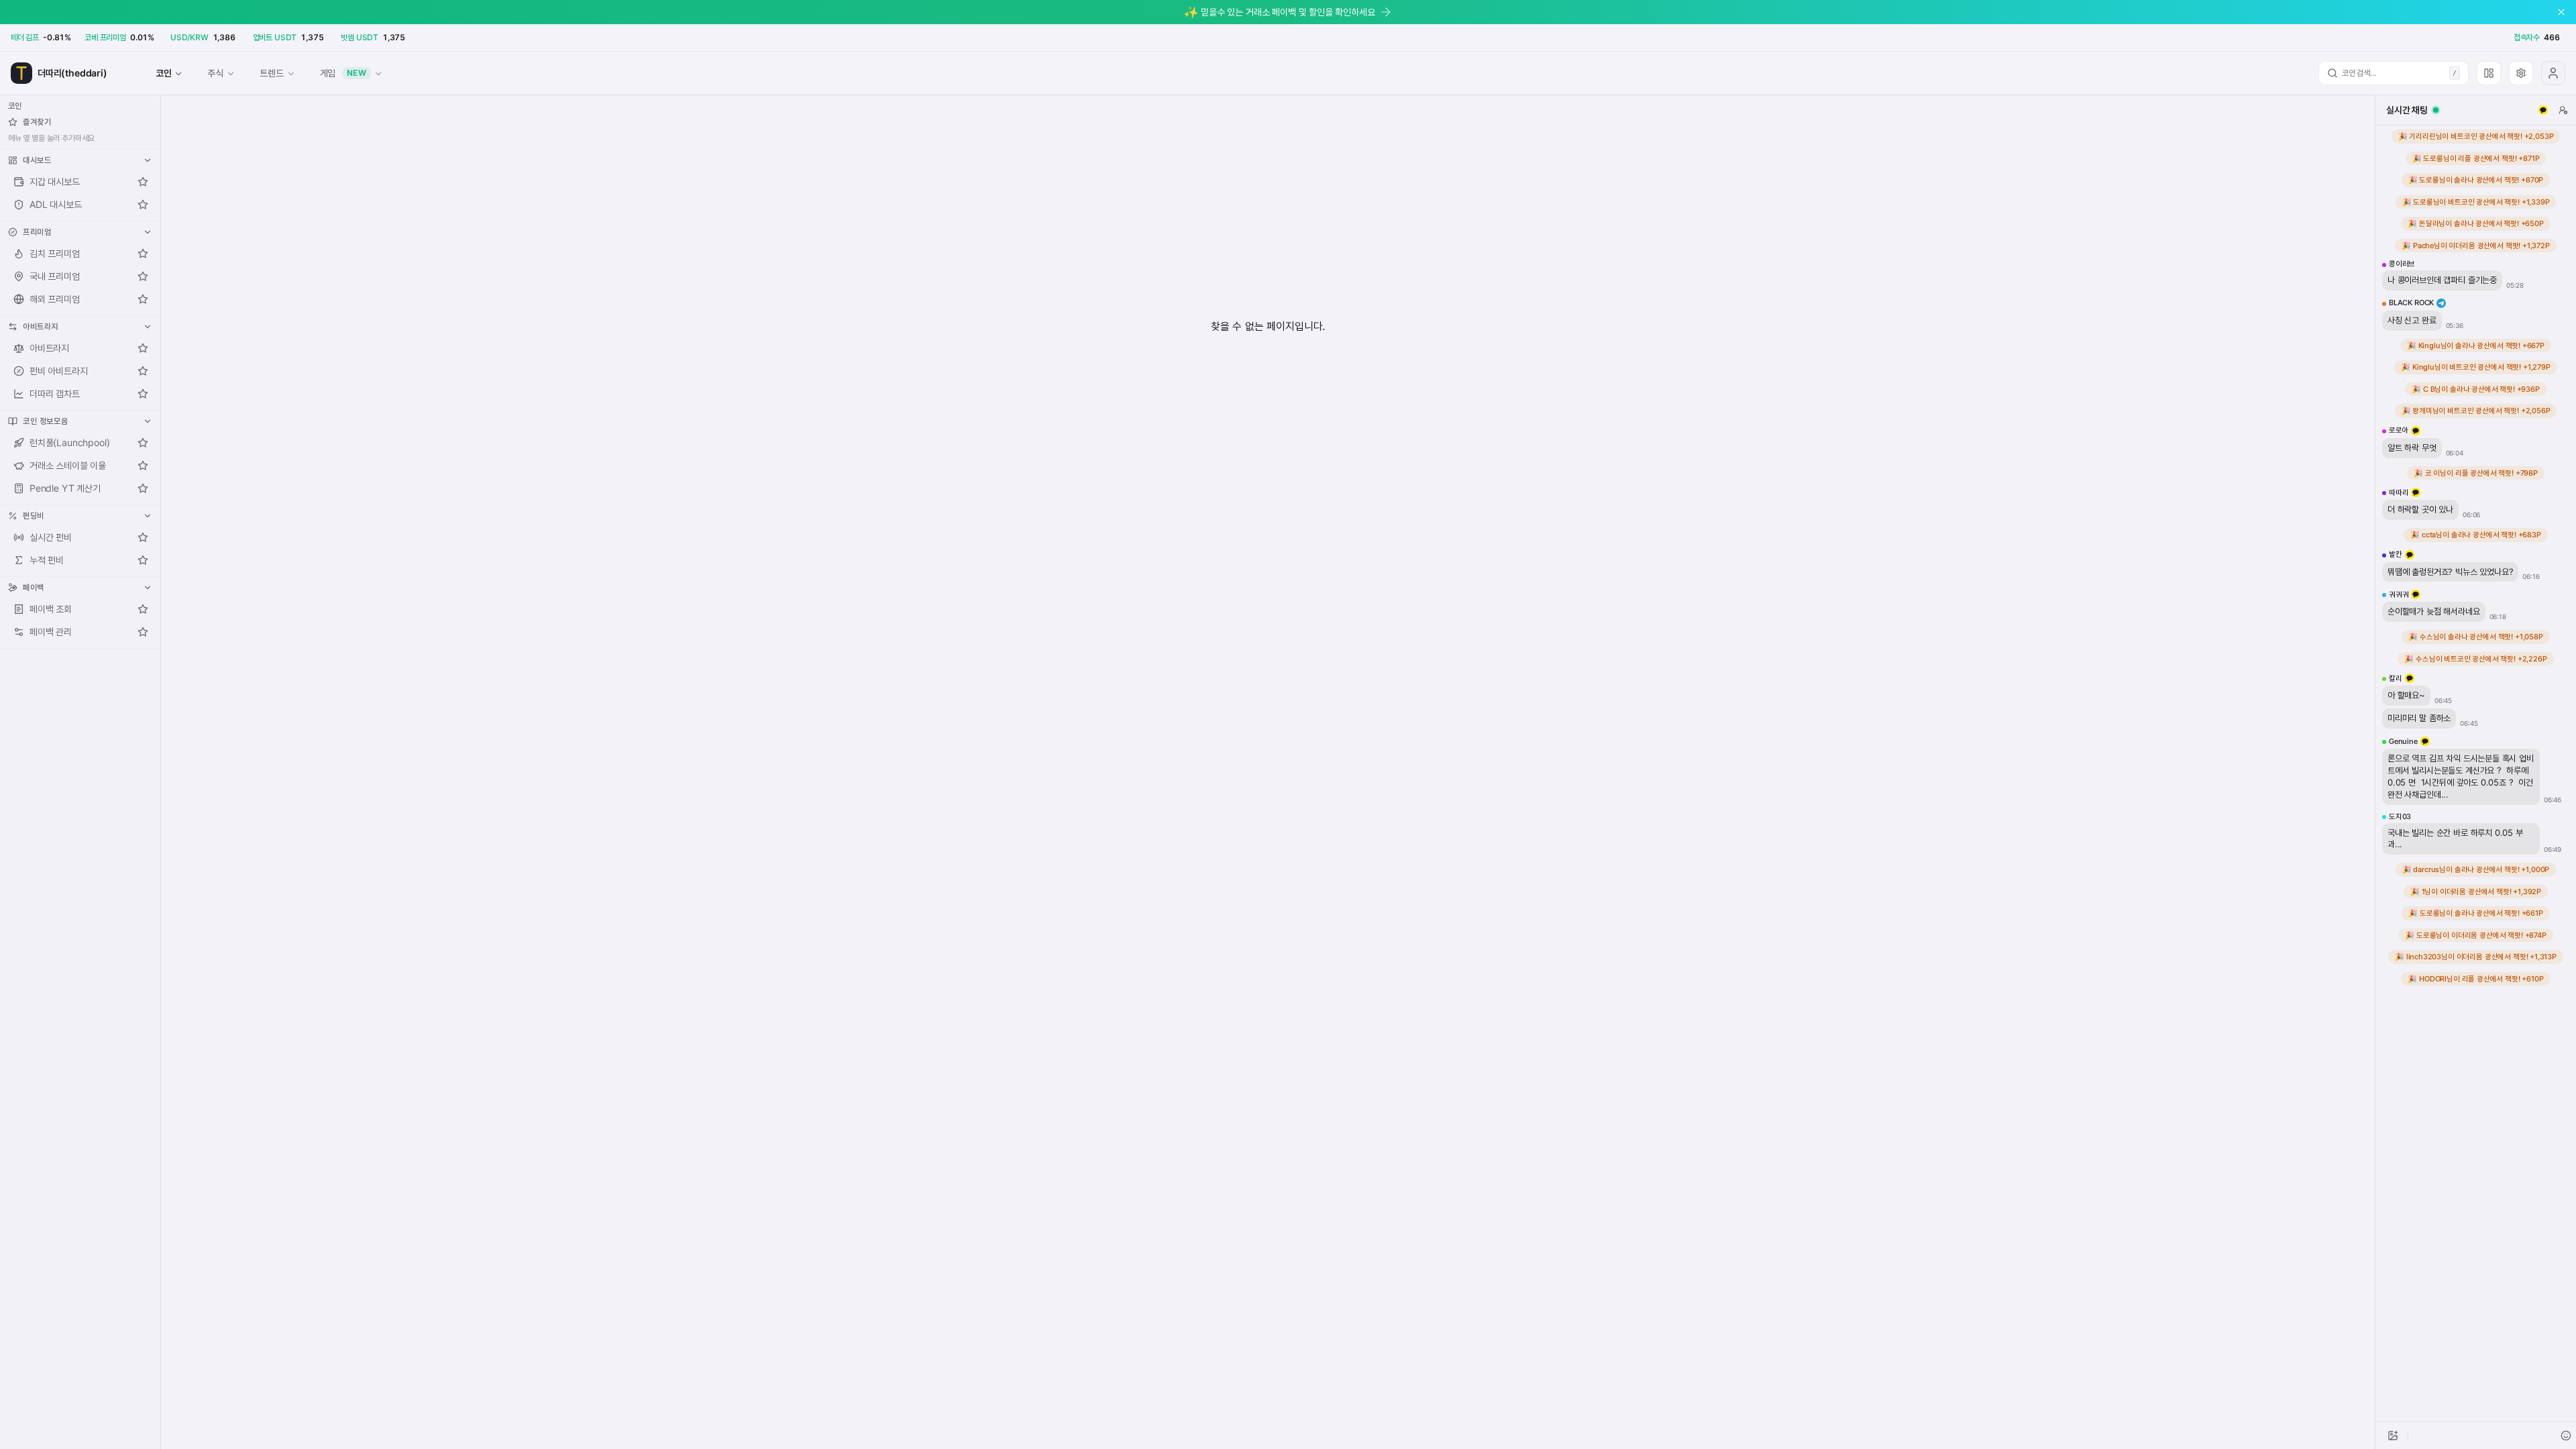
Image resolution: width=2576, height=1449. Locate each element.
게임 (343, 73)
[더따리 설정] (2521, 73)
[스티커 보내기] (2566, 1436)
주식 (215, 73)
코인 (164, 73)
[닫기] (2561, 12)
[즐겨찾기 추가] (143, 182)
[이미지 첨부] (2393, 1436)
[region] (2476, 773)
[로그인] (2553, 73)
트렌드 (271, 73)
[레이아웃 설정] (2489, 73)
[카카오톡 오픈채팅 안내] (2543, 110)
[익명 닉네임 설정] (2563, 110)
